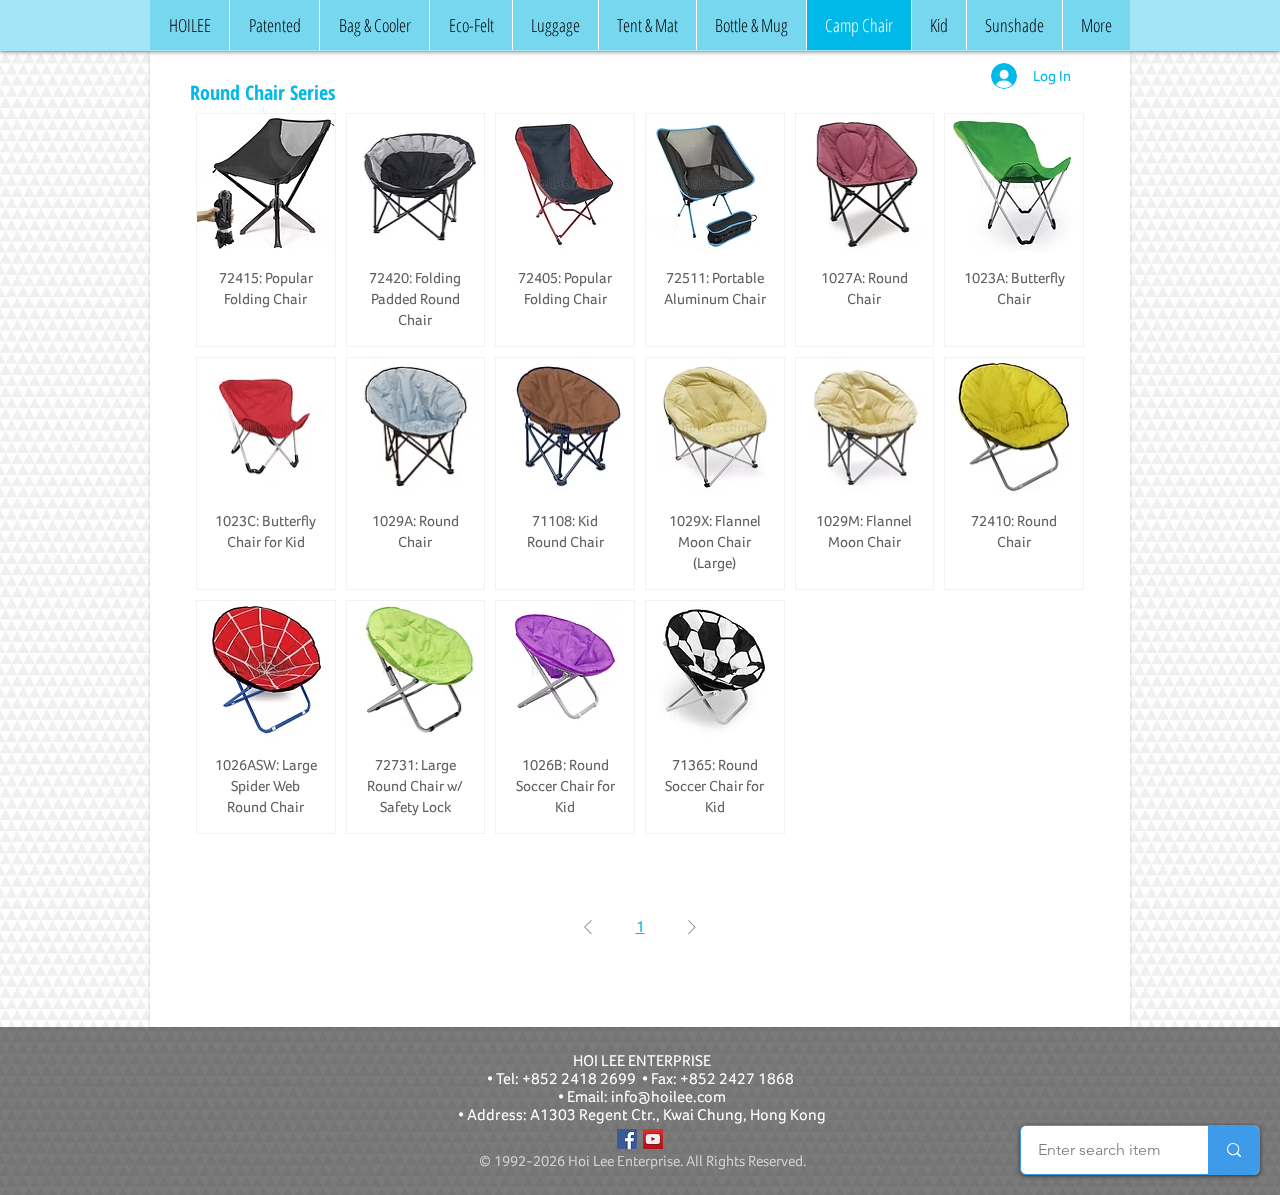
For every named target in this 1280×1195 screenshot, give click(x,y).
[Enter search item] (1233, 1150)
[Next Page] (692, 927)
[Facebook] (627, 1139)
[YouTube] (653, 1139)
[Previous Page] (588, 927)
